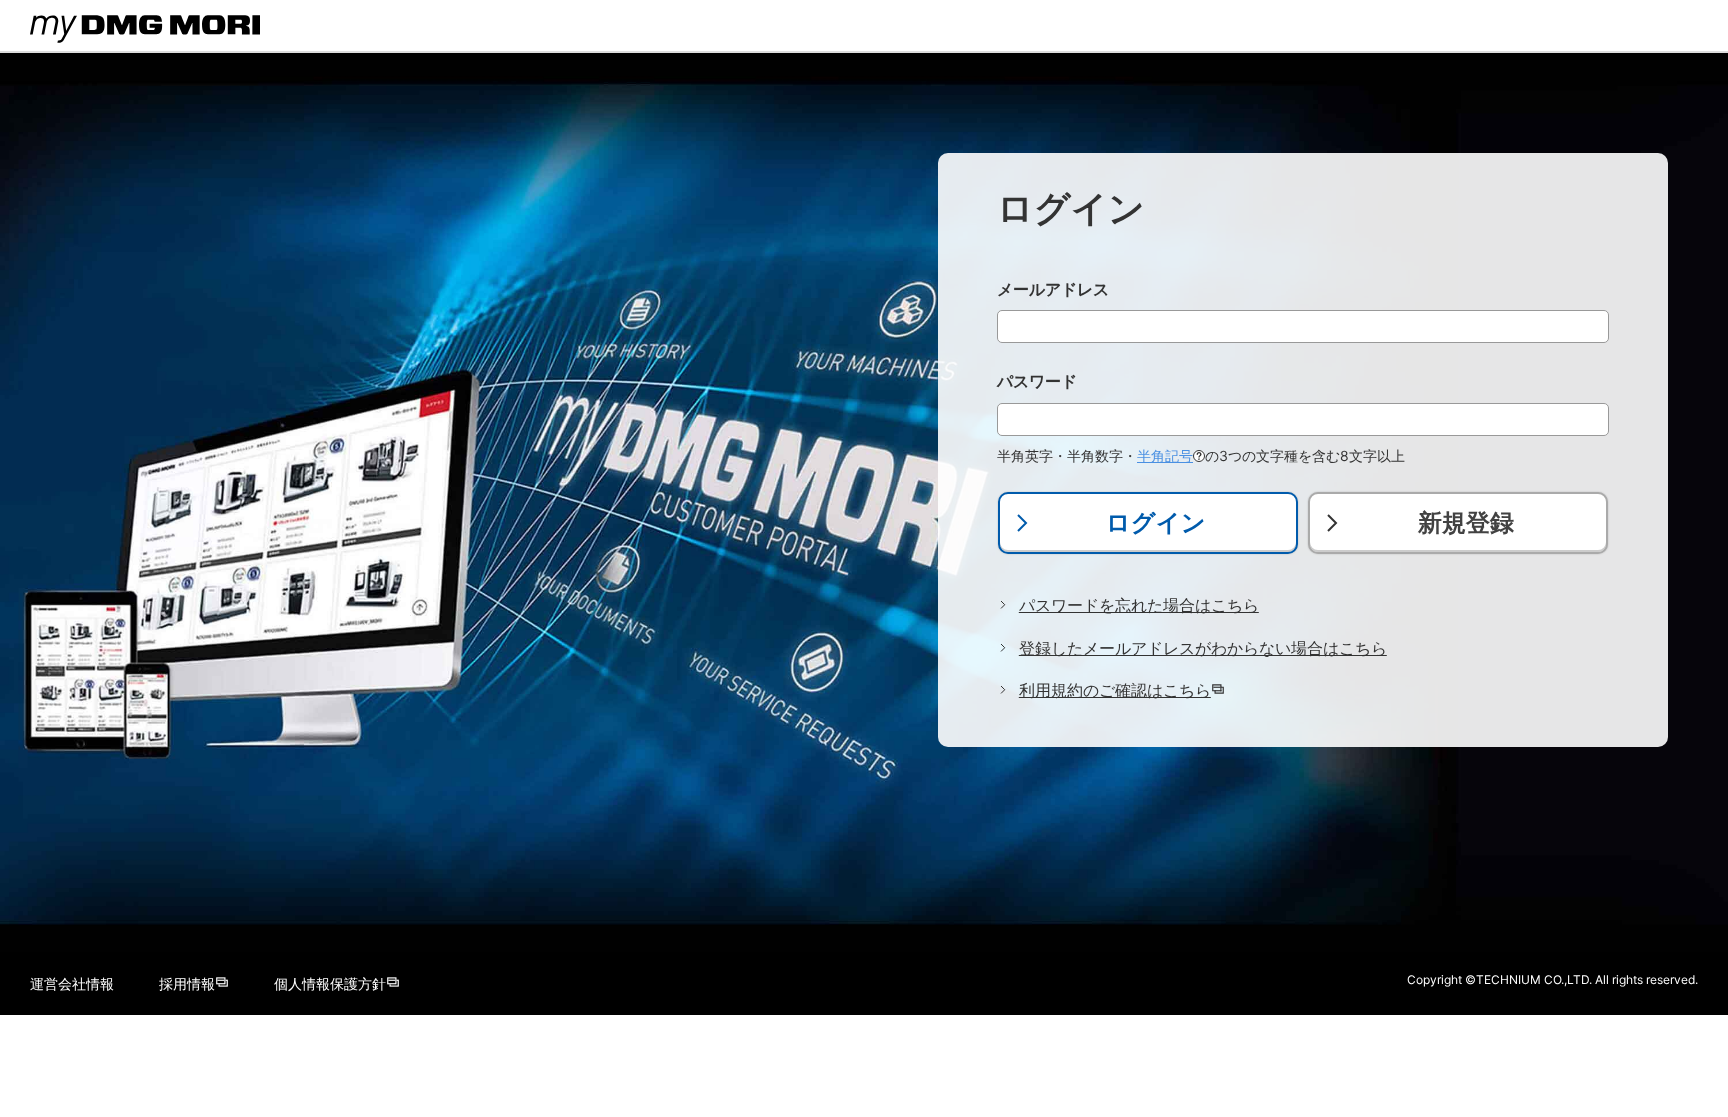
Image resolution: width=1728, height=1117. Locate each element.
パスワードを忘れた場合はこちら (1139, 605)
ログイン (1156, 522)
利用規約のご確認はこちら (1115, 690)
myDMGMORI (80, 45)
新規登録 (1466, 522)
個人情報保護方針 (330, 983)
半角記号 (1165, 455)
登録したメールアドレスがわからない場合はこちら (1203, 648)
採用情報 (187, 983)
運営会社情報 (72, 983)
